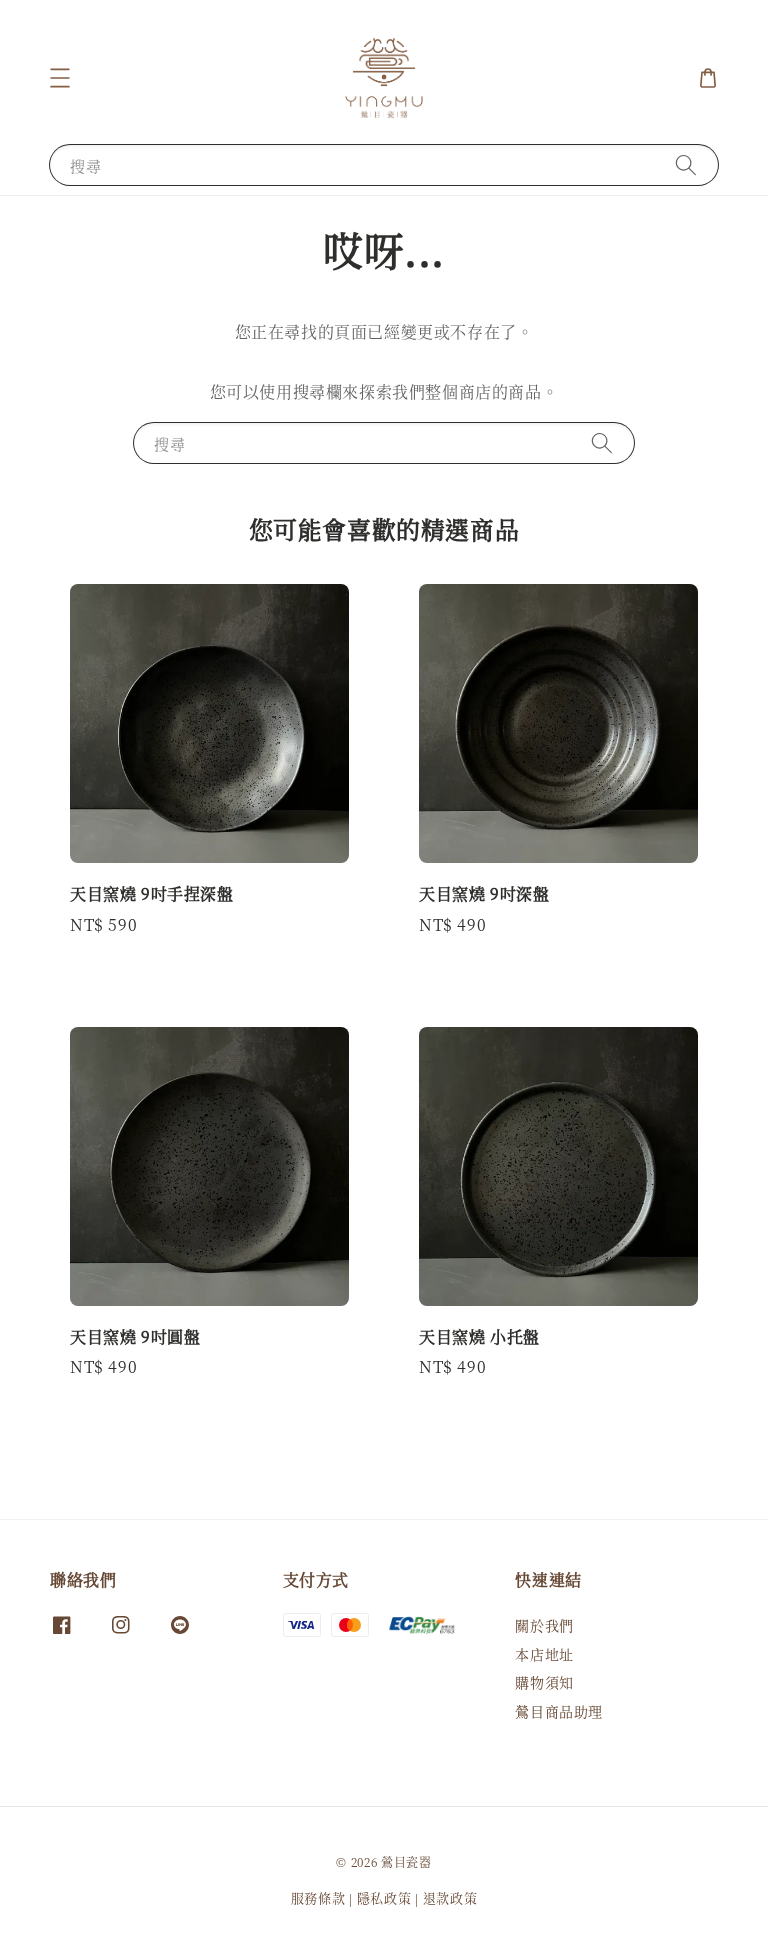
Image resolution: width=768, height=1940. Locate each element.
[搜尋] (686, 164)
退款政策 (450, 1897)
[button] (60, 78)
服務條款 (318, 1897)
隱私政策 (384, 1897)
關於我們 (544, 1625)
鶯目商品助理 (559, 1711)
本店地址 (544, 1654)
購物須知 (544, 1682)
